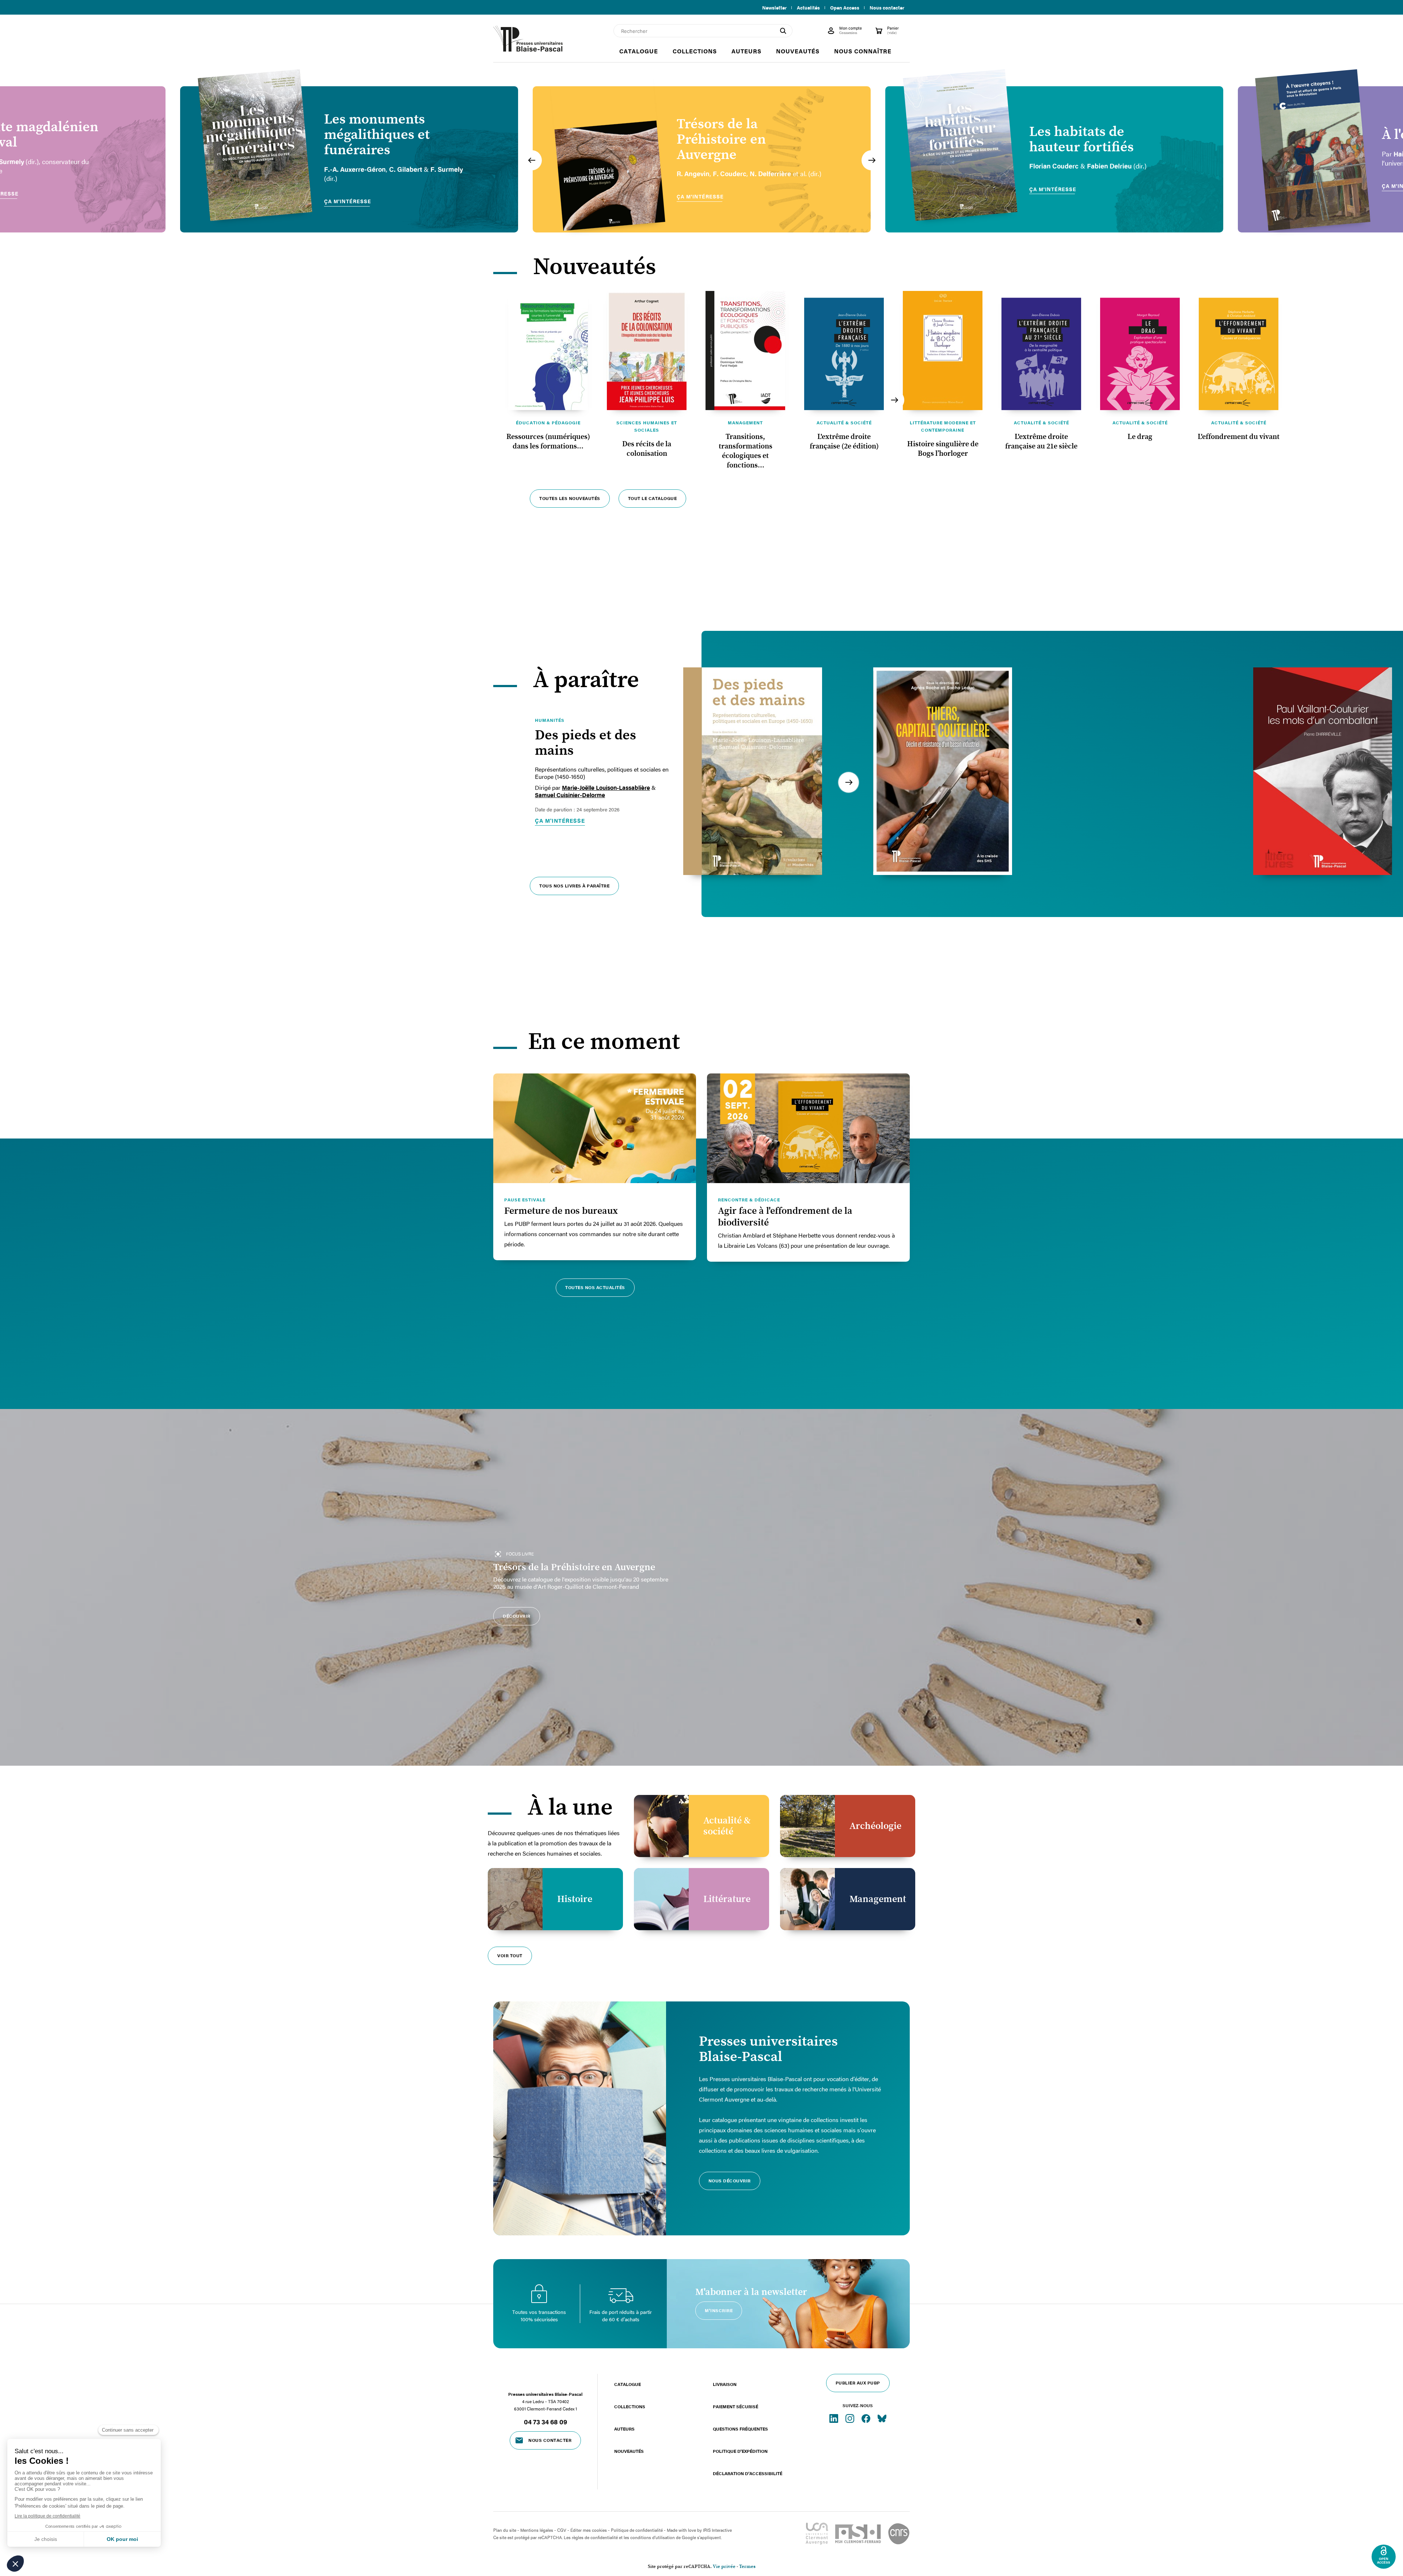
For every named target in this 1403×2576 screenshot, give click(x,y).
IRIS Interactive (717, 2530)
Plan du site (505, 2530)
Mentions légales (537, 2530)
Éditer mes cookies (589, 2530)
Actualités (808, 8)
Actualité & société (844, 423)
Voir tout (510, 1955)
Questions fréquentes (740, 2429)
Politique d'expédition (740, 2451)
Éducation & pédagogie (548, 423)
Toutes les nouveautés (570, 498)
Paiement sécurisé (735, 2406)
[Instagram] (851, 2418)
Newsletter (774, 8)
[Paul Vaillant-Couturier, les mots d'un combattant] (1323, 771)
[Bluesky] (882, 2418)
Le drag (1140, 437)
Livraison (725, 2384)
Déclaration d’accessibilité (748, 2473)
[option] (349, 159)
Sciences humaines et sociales (647, 426)
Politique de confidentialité (637, 2530)
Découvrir (517, 1616)
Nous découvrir (730, 2181)
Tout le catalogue (653, 498)
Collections (630, 2406)
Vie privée (724, 2567)
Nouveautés (629, 2451)
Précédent (532, 160)
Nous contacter (887, 8)
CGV (562, 2530)
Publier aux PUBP (858, 2383)
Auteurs (624, 2429)
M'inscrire (719, 2310)
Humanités (550, 720)
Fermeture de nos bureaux (561, 1211)
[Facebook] (867, 2418)
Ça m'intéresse (560, 821)
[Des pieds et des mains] (753, 771)
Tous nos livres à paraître (574, 886)
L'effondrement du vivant (1239, 437)
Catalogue (628, 2384)
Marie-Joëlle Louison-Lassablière (606, 788)
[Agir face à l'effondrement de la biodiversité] (808, 1128)
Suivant (872, 160)
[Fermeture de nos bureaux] (595, 1128)
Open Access (845, 8)
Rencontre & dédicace (749, 1200)
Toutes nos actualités (595, 1287)
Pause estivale (525, 1200)
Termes (747, 2567)
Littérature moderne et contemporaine (943, 426)
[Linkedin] (834, 2418)
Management (745, 423)
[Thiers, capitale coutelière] (943, 771)
